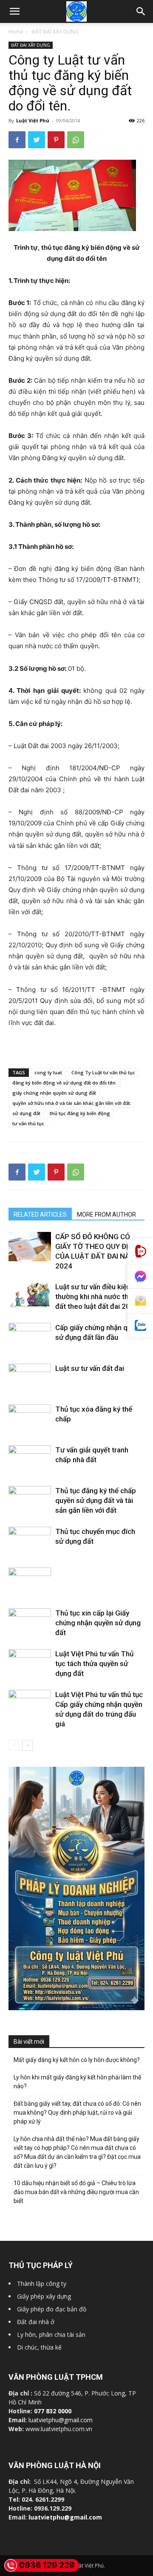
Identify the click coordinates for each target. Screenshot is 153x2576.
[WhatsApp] (76, 140)
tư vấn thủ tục (28, 1123)
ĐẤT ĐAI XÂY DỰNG (55, 32)
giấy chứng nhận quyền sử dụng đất (54, 1093)
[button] (141, 11)
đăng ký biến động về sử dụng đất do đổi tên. (65, 1083)
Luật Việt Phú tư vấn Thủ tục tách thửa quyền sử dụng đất (94, 1664)
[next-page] (27, 1745)
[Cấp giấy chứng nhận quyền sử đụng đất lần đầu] (30, 1338)
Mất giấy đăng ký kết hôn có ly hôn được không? (77, 2060)
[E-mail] (140, 1301)
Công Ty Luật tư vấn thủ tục (103, 1072)
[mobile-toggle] (14, 11)
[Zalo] (140, 1326)
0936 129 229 (47, 2565)
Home (16, 32)
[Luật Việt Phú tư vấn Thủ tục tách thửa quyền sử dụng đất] (30, 1662)
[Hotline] (140, 1251)
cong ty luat (48, 1072)
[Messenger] (140, 1277)
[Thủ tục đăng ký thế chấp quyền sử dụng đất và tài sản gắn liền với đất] (30, 1502)
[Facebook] (17, 140)
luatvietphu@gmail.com (61, 2420)
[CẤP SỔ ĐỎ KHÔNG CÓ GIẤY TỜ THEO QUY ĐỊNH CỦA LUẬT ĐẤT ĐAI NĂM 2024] (30, 1247)
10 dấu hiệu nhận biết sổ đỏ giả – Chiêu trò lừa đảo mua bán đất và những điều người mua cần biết (76, 2192)
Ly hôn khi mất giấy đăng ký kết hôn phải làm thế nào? (77, 2082)
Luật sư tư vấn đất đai (90, 1368)
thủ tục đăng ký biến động (80, 1113)
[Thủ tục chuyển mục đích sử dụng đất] (30, 1540)
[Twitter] (37, 140)
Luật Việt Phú (33, 120)
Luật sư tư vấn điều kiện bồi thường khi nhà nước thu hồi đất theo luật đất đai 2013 (99, 1296)
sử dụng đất (26, 1113)
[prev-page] (14, 1745)
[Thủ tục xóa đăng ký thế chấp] (30, 1420)
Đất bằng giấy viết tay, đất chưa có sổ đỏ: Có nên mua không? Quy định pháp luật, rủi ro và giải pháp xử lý (77, 2113)
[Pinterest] (56, 140)
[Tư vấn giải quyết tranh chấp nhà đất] (30, 1459)
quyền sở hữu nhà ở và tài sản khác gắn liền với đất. (72, 1103)
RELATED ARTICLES (40, 1215)
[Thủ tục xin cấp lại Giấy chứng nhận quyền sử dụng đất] (30, 1623)
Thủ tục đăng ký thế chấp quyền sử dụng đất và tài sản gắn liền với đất (96, 1500)
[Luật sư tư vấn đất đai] (30, 1383)
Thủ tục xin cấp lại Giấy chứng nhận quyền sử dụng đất (98, 1623)
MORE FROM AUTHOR (106, 1215)
